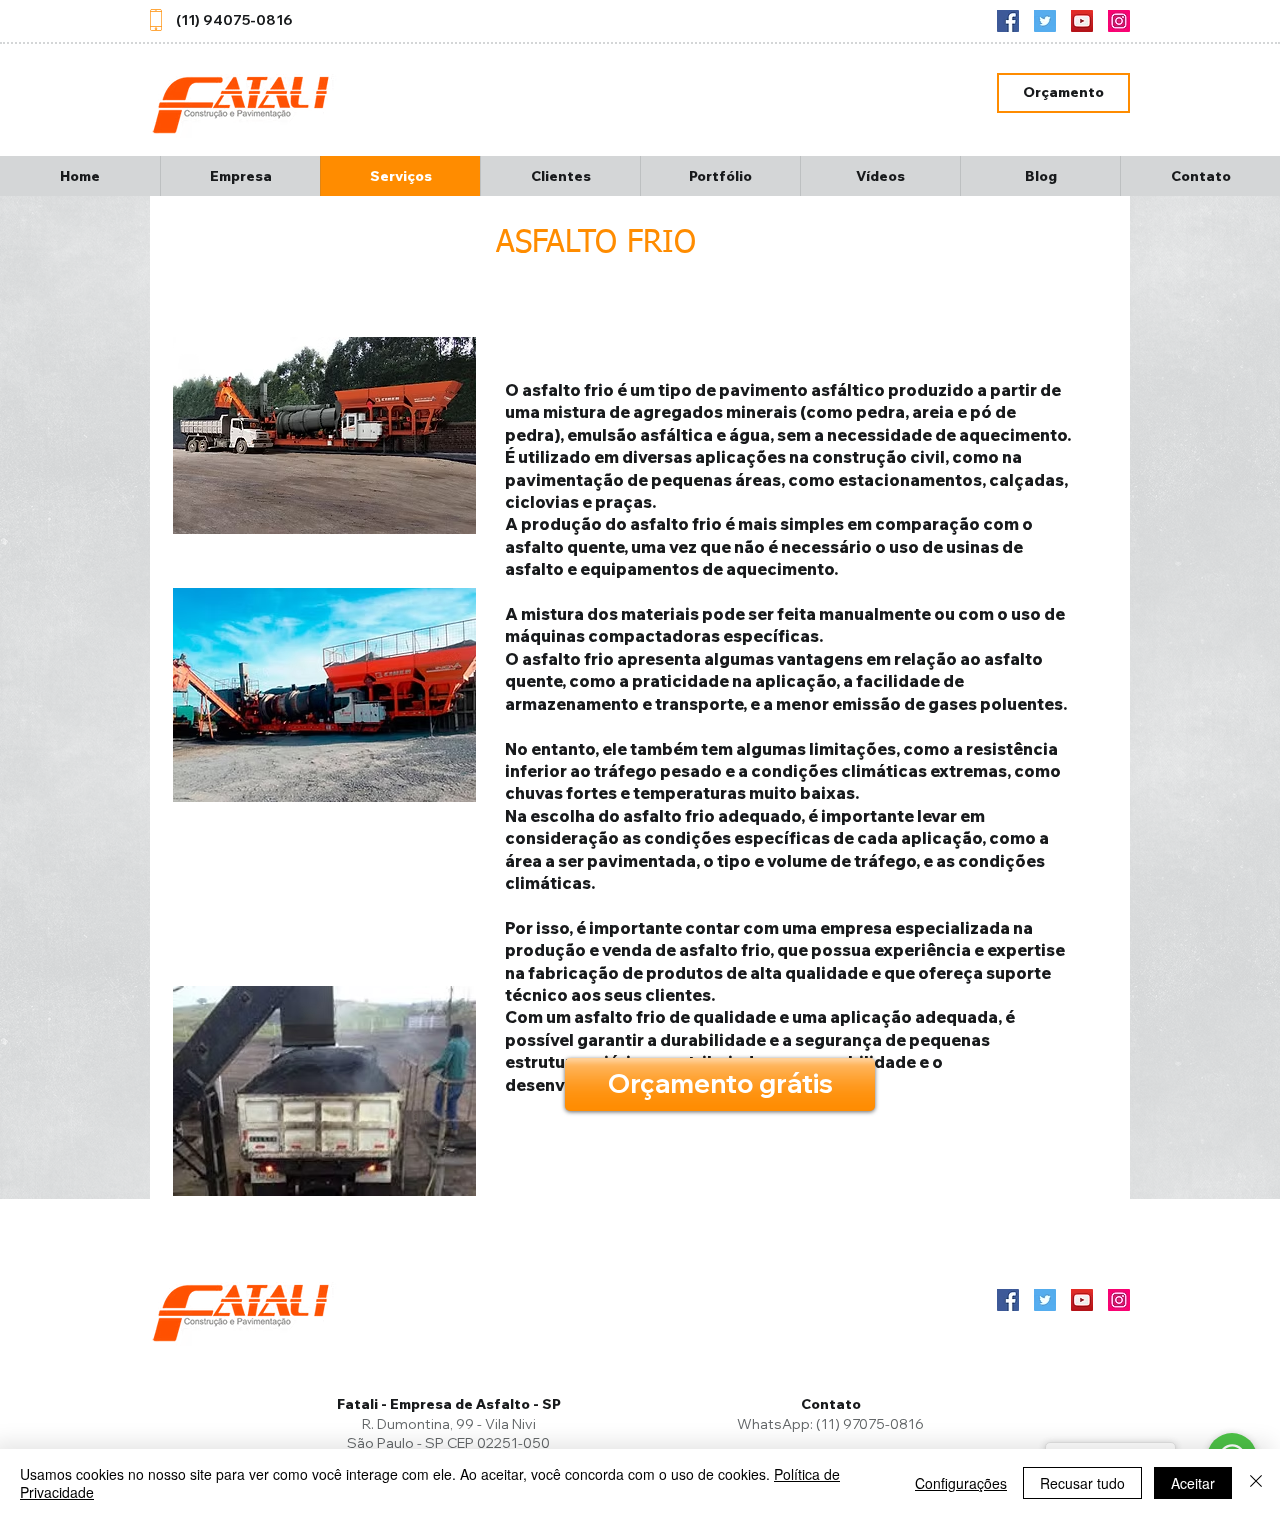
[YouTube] (1082, 21)
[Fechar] (1256, 1483)
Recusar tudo (1082, 1483)
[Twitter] (1045, 21)
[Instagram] (1119, 21)
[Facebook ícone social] (1008, 21)
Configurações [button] (961, 1483)
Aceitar (1193, 1483)
